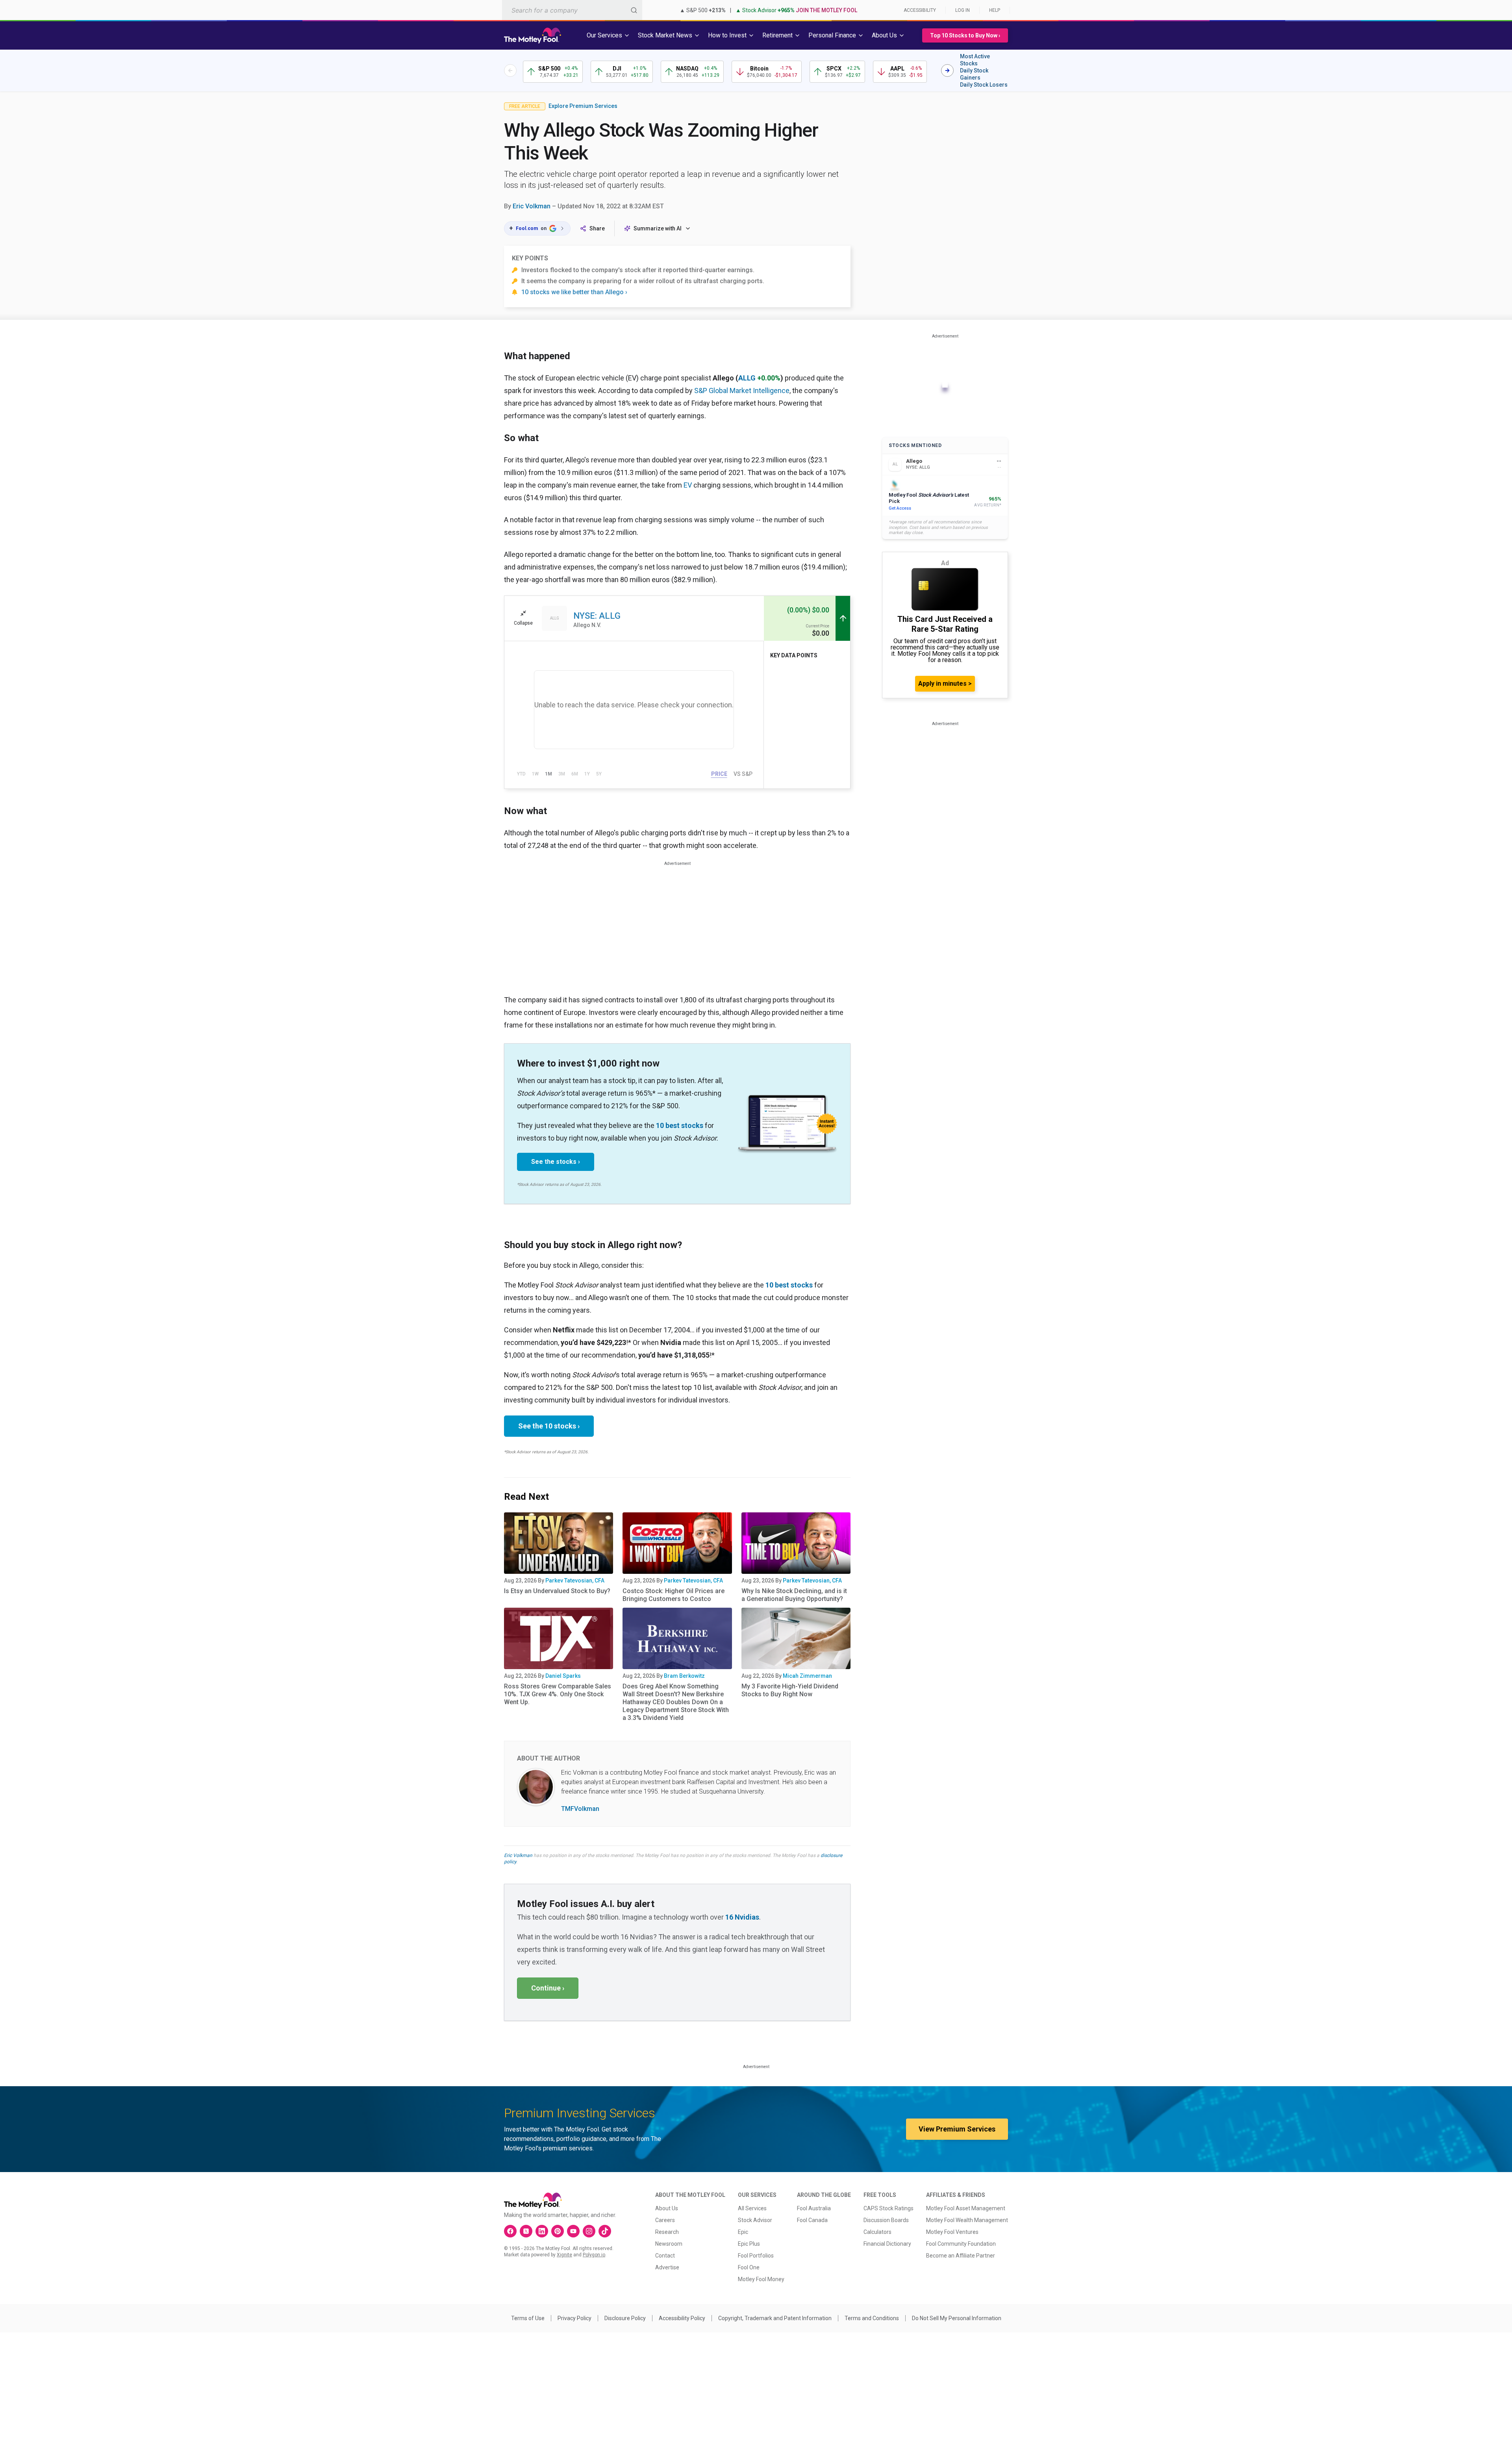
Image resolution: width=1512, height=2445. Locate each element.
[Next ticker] (947, 70)
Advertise (667, 2267)
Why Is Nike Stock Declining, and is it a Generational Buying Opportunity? (794, 1595)
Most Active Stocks (975, 60)
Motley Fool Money (761, 2279)
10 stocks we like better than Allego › (574, 292)
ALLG (747, 378)
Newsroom (669, 2244)
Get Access (900, 508)
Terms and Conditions (872, 2318)
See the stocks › (556, 1162)
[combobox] (572, 10)
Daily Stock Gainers (974, 74)
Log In (963, 10)
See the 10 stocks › (549, 1426)
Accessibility (920, 10)
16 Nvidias (742, 1917)
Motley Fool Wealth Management (967, 2220)
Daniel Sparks (563, 1676)
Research (667, 2232)
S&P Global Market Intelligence (742, 390)
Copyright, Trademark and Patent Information (775, 2318)
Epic (743, 2232)
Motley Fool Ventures (952, 2232)
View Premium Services (957, 2129)
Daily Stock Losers (984, 85)
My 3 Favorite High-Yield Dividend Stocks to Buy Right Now (790, 1690)
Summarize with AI (658, 228)
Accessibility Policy (682, 2318)
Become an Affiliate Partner (961, 2256)
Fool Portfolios (756, 2256)
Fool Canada (812, 2220)
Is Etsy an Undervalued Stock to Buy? (557, 1591)
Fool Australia (814, 2208)
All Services (752, 2208)
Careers (665, 2220)
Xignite (564, 2255)
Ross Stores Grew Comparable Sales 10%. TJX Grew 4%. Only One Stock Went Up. (558, 1694)
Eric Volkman (532, 206)
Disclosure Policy (625, 2318)
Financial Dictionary (887, 2244)
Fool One (749, 2267)
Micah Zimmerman (807, 1676)
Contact (665, 2256)
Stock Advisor (755, 2220)
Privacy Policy (574, 2318)
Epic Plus (749, 2244)
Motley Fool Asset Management (966, 2208)
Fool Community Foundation (961, 2244)
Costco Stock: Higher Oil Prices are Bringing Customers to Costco (674, 1595)
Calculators (877, 2232)
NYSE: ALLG (597, 616)
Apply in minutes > (945, 684)
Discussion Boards (886, 2220)
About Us (667, 2208)
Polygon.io (594, 2255)
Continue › (548, 1988)
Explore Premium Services (583, 106)
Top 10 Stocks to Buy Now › (965, 35)
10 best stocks (680, 1125)
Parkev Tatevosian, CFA (575, 1581)
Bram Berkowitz (684, 1676)
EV (688, 485)
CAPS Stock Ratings (888, 2208)
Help (995, 10)
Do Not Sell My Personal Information (957, 2318)
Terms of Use (528, 2318)
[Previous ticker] (510, 70)
